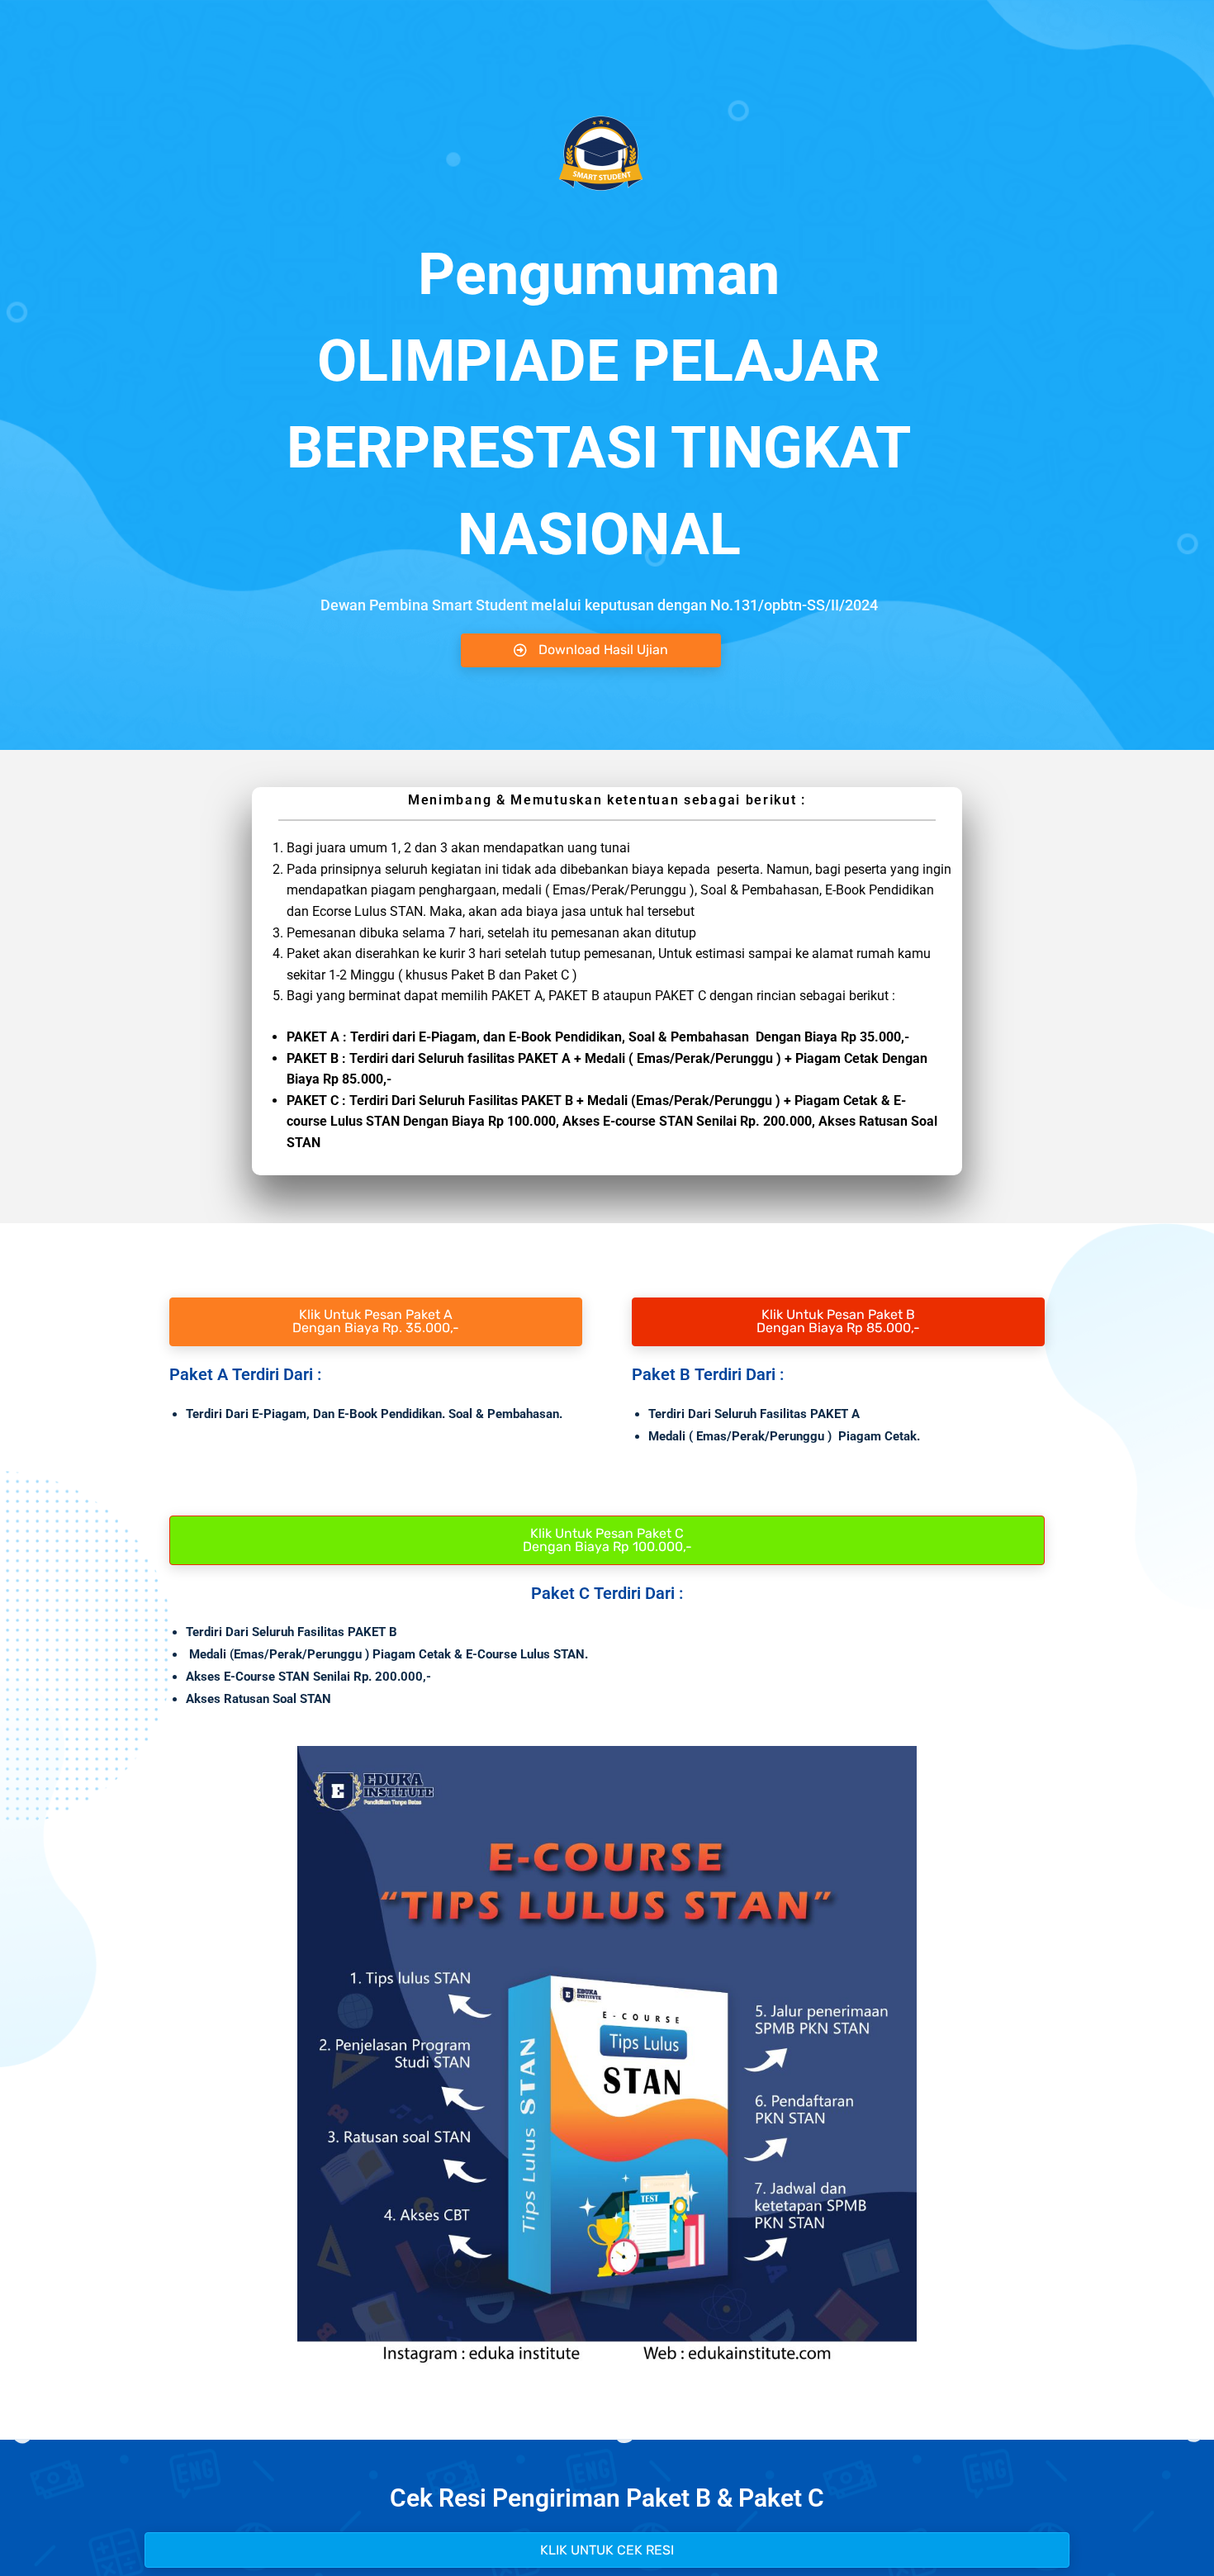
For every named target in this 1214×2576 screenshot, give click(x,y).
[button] (607, 2550)
